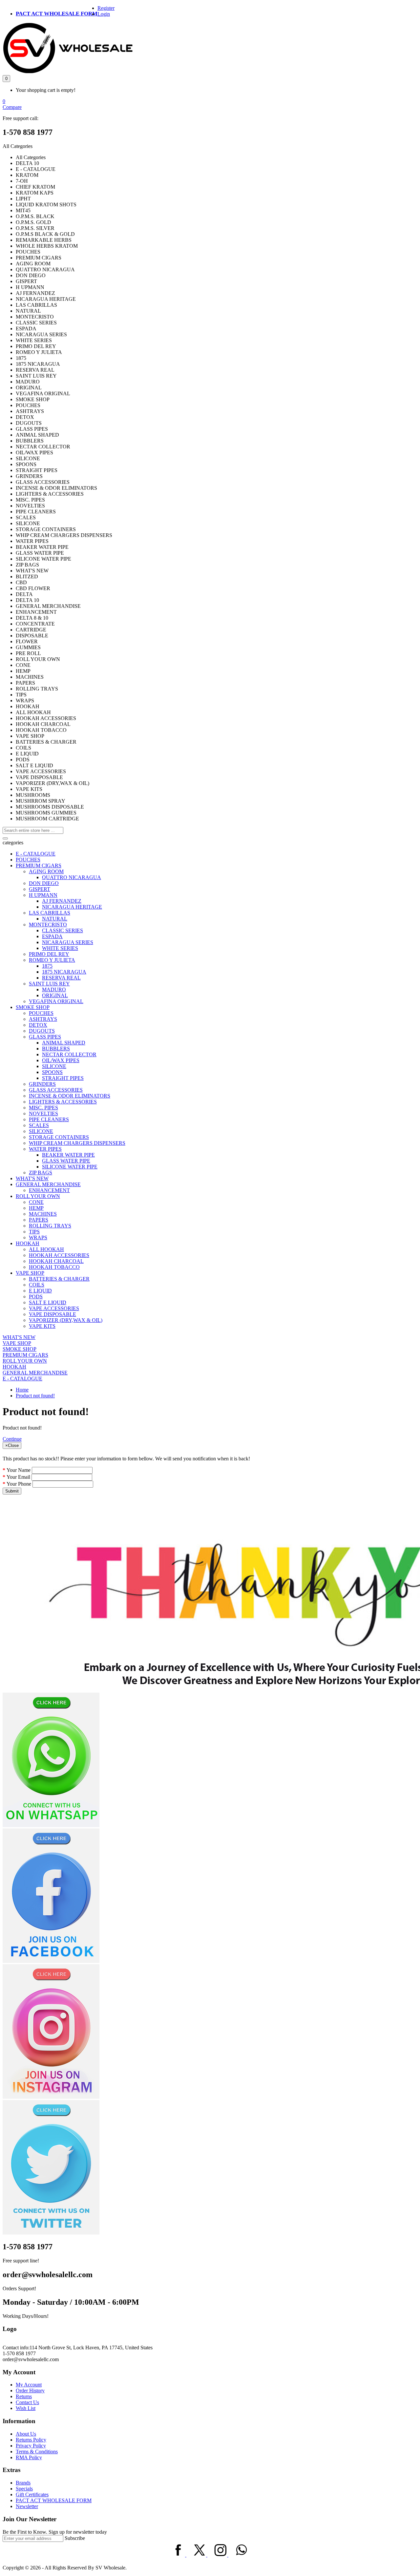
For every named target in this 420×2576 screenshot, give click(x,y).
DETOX (38, 1025)
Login (104, 14)
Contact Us (27, 2402)
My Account (29, 2385)
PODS (36, 1297)
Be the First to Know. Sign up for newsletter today (55, 2532)
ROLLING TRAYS (50, 1226)
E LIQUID (40, 1291)
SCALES (39, 1125)
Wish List (26, 2408)
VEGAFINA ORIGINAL (56, 1001)
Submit (12, 1491)
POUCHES (28, 860)
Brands (23, 2483)
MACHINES (43, 1214)
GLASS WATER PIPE (66, 1161)
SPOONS (52, 1072)
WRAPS (38, 1237)
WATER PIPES (45, 1149)
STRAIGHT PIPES (63, 1078)
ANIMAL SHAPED (64, 1043)
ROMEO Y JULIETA (52, 960)
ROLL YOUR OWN (38, 1196)
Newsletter (27, 2506)
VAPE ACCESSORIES (54, 1308)
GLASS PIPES (45, 1037)
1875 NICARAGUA (64, 972)
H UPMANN (43, 895)
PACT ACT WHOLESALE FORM (57, 14)
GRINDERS (42, 1084)
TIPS (34, 1232)
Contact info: (16, 2348)
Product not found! (35, 1396)
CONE (36, 1202)
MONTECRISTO (48, 925)
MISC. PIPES (43, 1108)
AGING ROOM (46, 871)
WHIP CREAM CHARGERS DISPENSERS (77, 1143)
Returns (24, 2396)
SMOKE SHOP (33, 1007)
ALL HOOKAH (46, 1249)
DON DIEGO (44, 883)
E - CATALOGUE (36, 854)
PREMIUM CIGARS (39, 866)
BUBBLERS (56, 1049)
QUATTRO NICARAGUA (72, 877)
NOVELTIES (43, 1113)
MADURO (54, 989)
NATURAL (55, 919)
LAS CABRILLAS (50, 913)
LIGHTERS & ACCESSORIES (63, 1102)
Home (22, 1390)
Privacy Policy (31, 2446)
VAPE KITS (42, 1326)
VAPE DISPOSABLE (52, 1314)
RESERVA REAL (61, 978)
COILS (37, 1285)
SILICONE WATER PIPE (70, 1167)
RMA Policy (29, 2457)
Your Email (18, 1477)
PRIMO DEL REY (49, 954)
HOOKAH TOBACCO (54, 1267)
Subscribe (75, 2538)
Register (106, 8)
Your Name (19, 1470)
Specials (24, 2489)
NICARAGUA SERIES (68, 942)
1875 (47, 966)
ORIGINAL (55, 995)
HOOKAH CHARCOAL (56, 1261)
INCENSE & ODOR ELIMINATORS (70, 1096)
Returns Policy (31, 2440)
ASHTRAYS (43, 1019)
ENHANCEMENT (49, 1190)
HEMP (36, 1208)
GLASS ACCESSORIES (56, 1090)
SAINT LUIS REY (49, 984)
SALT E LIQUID (48, 1302)
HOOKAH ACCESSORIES (59, 1255)
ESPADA (52, 936)
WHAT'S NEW (32, 1178)
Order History (30, 2391)
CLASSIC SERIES (63, 930)
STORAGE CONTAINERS (59, 1137)
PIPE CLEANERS (49, 1119)
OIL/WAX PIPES (61, 1060)
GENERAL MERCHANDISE (48, 1184)
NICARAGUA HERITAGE (72, 907)
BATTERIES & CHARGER (59, 1279)
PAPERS (39, 1220)
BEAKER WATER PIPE (68, 1155)
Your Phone (19, 1484)
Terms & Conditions (37, 2452)
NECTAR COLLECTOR (69, 1054)
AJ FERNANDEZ (62, 901)
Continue (12, 1439)
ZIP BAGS (41, 1173)
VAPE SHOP (30, 1273)
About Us (26, 2434)
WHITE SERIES (60, 948)
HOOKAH (28, 1243)
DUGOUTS (42, 1031)
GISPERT (40, 889)
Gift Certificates (32, 2494)
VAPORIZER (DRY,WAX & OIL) (66, 1320)
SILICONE (54, 1066)
